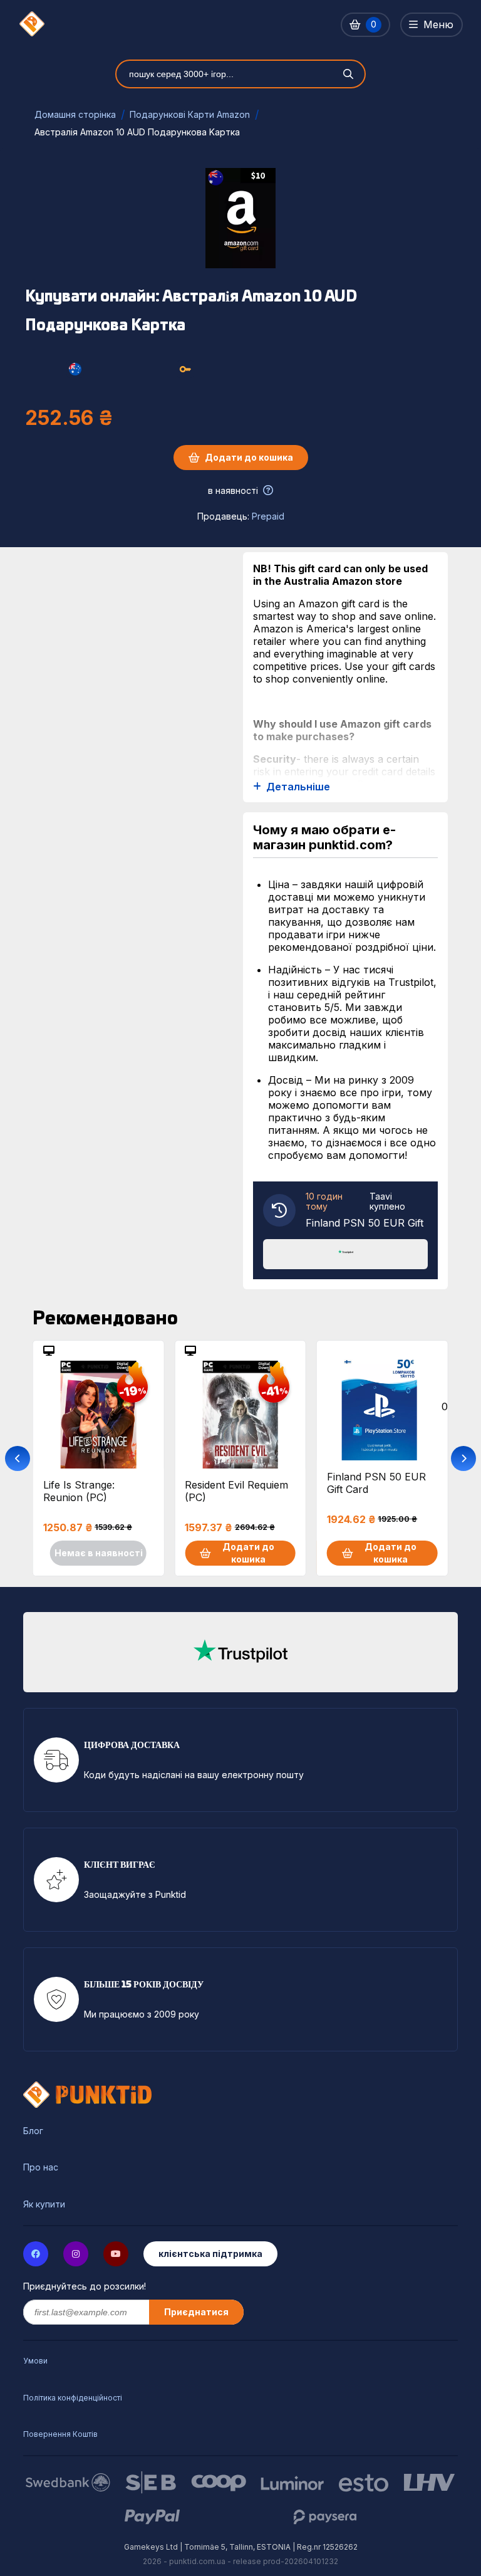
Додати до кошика (249, 457)
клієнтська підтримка (210, 2254)
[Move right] (463, 1458)
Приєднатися (196, 2312)
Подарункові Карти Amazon (190, 114)
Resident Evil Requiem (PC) (236, 1491)
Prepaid (268, 516)
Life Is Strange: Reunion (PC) (79, 1491)
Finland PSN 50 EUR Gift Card (376, 1483)
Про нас (41, 2167)
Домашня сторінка (75, 114)
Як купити (44, 2204)
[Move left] (18, 1458)
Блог (33, 2131)
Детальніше (298, 787)
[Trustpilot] (346, 1253)
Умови (35, 2361)
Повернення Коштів (60, 2434)
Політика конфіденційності (73, 2398)
